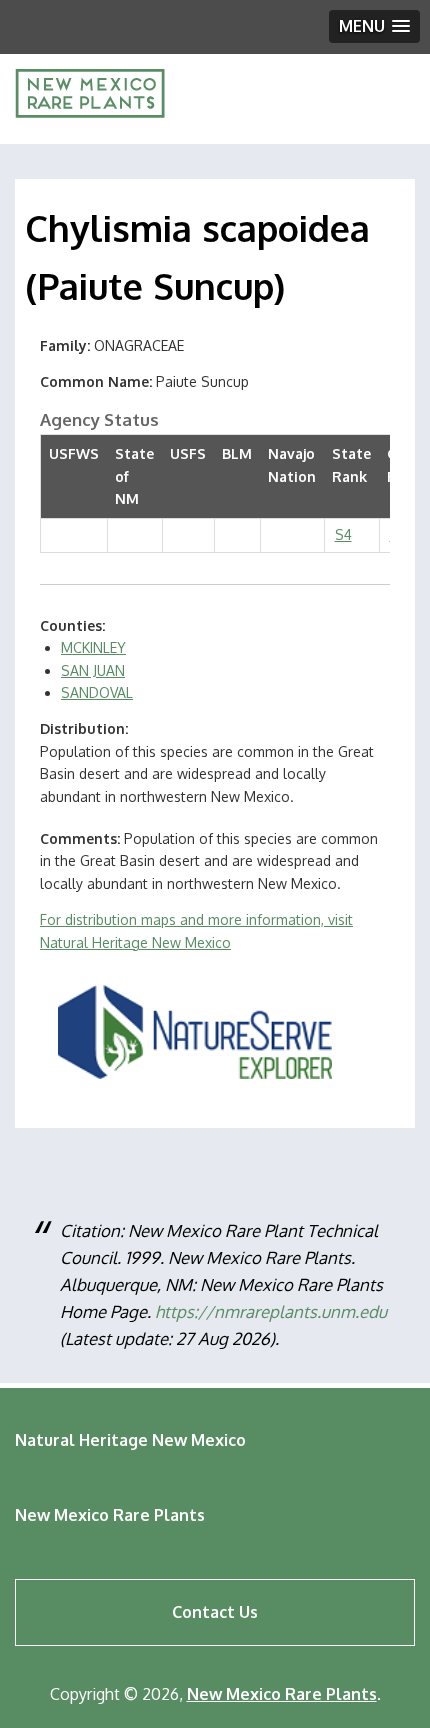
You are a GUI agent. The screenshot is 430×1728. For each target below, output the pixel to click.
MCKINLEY (93, 647)
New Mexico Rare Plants (110, 1515)
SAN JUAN (93, 670)
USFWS (74, 453)
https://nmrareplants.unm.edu (271, 1311)
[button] (374, 26)
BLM (237, 453)
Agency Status (99, 419)
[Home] (90, 112)
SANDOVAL (97, 692)
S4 (343, 534)
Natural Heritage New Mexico (130, 1440)
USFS (188, 453)
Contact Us (215, 1612)
